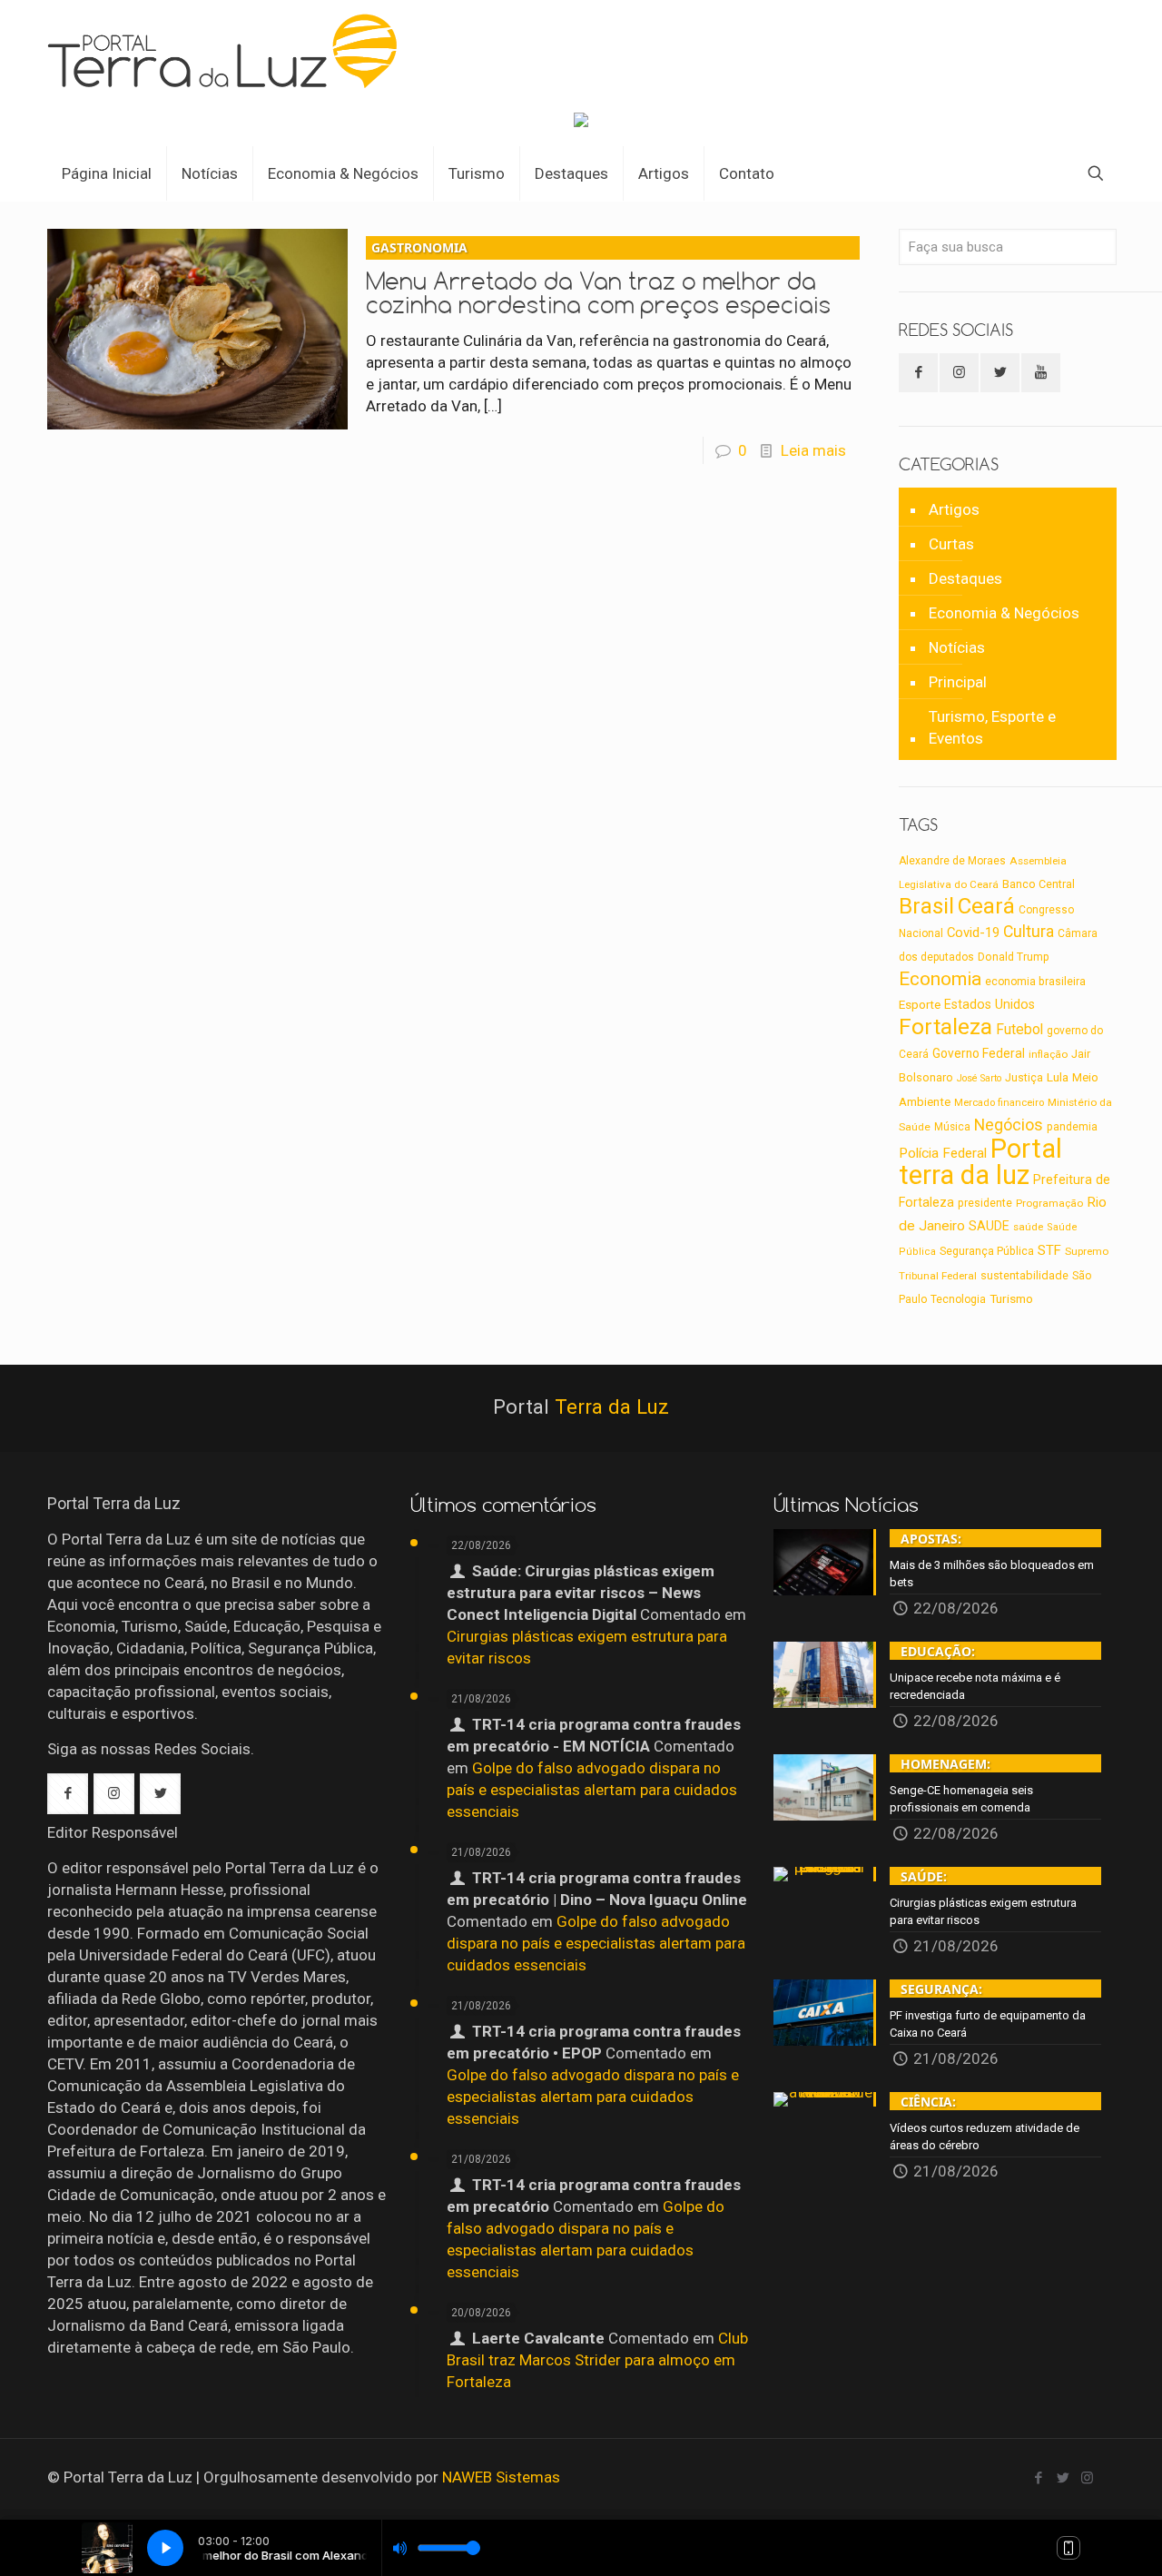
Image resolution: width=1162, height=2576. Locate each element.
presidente (985, 1203)
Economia (940, 979)
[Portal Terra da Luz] (230, 51)
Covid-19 (973, 933)
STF (1049, 1250)
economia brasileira (1035, 982)
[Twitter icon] (1063, 2478)
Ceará (986, 906)
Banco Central (1039, 884)
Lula (1058, 1077)
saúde (1028, 1227)
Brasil (926, 906)
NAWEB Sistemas (501, 2477)
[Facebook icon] (1038, 2478)
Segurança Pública (987, 1251)
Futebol (1019, 1030)
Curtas (951, 544)
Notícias (957, 647)
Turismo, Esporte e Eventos (992, 727)
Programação (1049, 1203)
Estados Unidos (990, 1004)
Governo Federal (979, 1053)
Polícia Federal (943, 1153)
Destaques (965, 578)
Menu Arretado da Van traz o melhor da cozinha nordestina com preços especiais (598, 279)
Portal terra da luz (980, 1162)
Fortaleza (945, 1026)
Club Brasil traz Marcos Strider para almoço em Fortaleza (597, 2360)
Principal (958, 682)
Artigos (954, 509)
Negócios (1009, 1125)
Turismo (1011, 1298)
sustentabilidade (1024, 1275)
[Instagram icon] (1087, 2478)
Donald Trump (1014, 957)
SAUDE (989, 1226)
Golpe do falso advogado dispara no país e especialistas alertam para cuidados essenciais (592, 1790)
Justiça (1024, 1078)
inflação (1048, 1054)
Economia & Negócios (1004, 613)
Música (952, 1127)
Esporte (920, 1005)
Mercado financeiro (999, 1103)
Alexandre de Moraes (952, 861)
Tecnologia (958, 1299)
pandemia (1072, 1127)
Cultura (1029, 932)
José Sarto (979, 1078)
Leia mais (813, 450)
